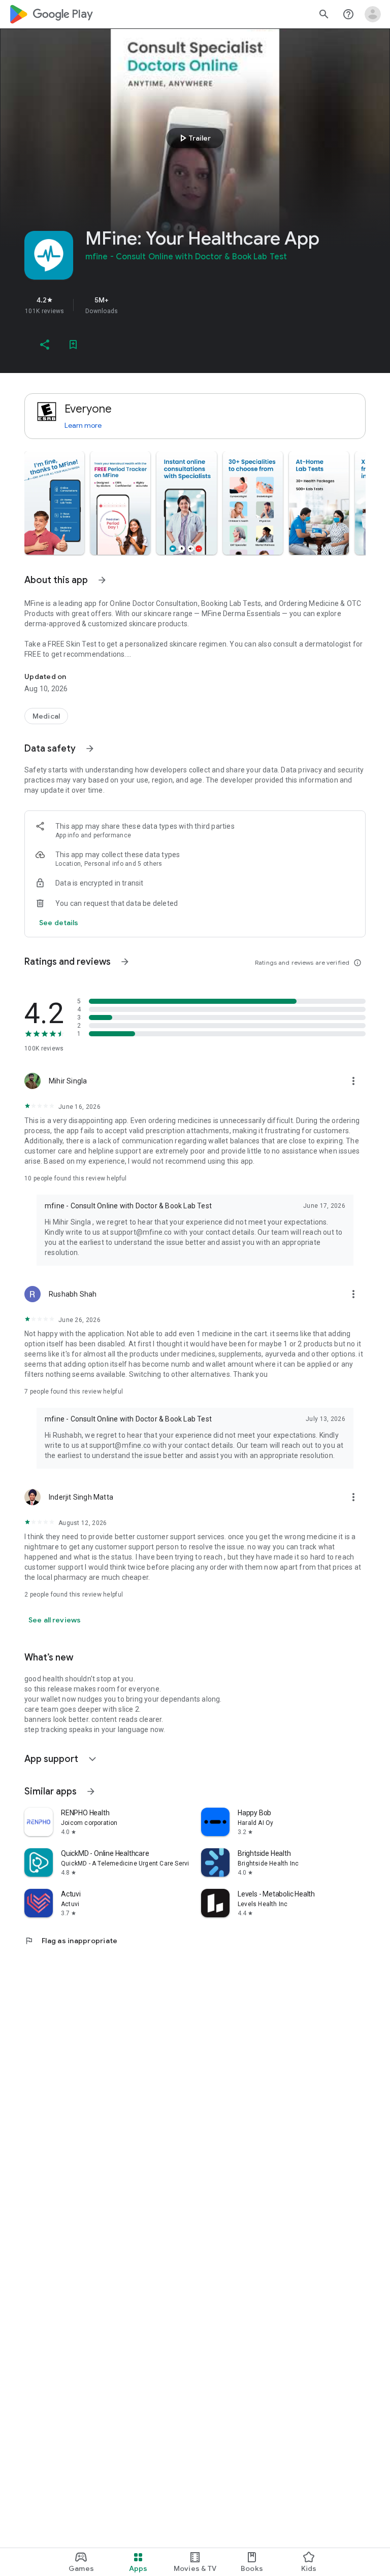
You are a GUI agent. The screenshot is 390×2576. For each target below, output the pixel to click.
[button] (54, 503)
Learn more (83, 425)
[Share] (45, 345)
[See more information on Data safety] (90, 749)
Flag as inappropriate (71, 1941)
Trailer (194, 138)
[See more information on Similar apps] (91, 1791)
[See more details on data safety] (59, 923)
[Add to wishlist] (73, 345)
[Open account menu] (373, 14)
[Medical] (46, 716)
